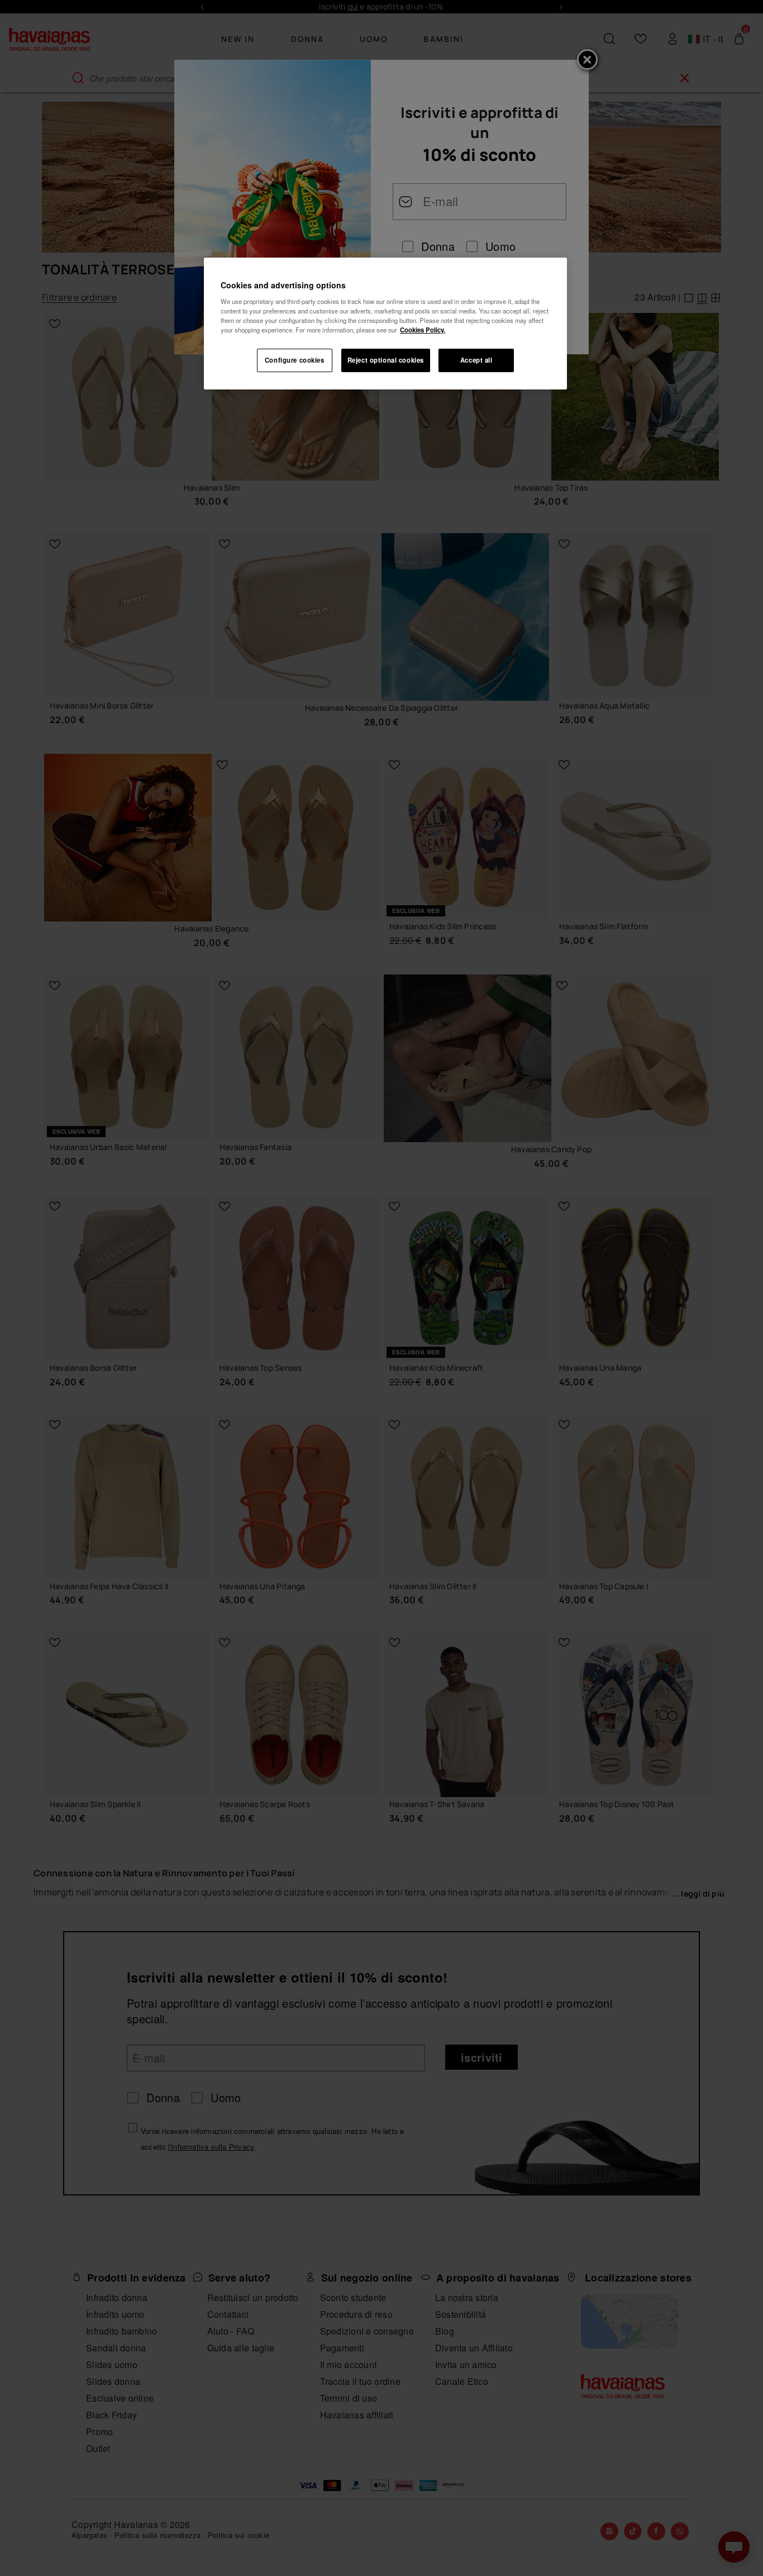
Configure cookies (295, 360)
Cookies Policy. (423, 330)
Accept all (476, 360)
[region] (385, 324)
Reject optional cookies (386, 360)
